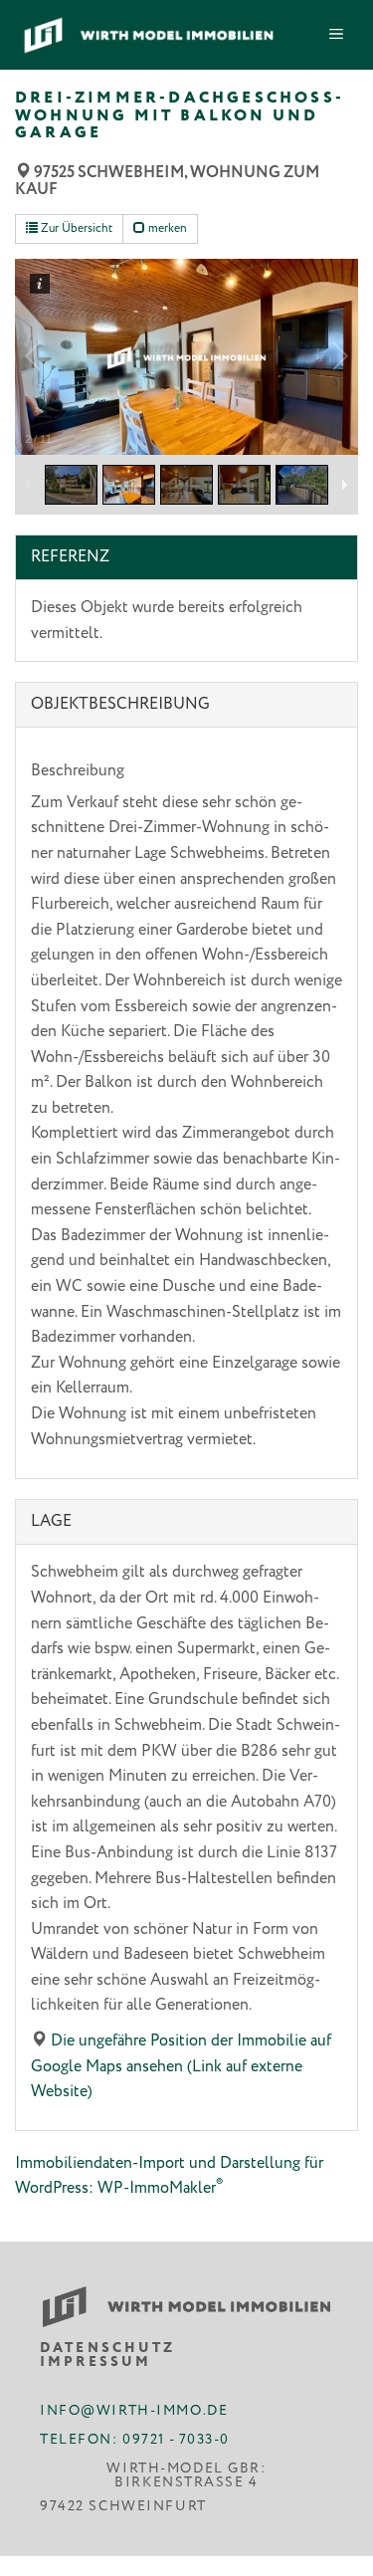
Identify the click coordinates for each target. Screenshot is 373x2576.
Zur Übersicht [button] (75, 228)
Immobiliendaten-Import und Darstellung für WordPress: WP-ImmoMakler (169, 2176)
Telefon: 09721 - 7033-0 (135, 2438)
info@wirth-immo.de (134, 2409)
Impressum (95, 2363)
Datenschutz (108, 2348)
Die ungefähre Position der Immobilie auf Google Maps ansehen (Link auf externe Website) (181, 2066)
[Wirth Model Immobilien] (149, 35)
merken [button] (166, 228)
